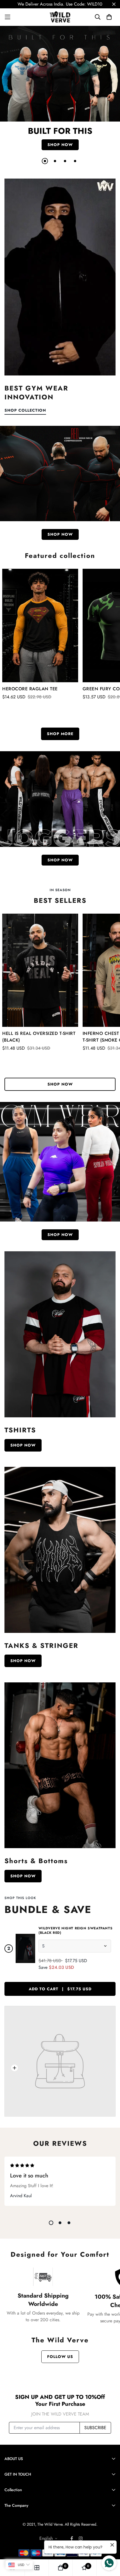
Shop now (60, 145)
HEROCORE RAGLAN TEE (30, 689)
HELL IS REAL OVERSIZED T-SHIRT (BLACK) (39, 1037)
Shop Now (23, 1445)
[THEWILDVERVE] (60, 17)
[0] (61, 2568)
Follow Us (60, 2357)
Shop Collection (25, 410)
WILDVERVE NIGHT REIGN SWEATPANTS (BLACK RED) (75, 1930)
